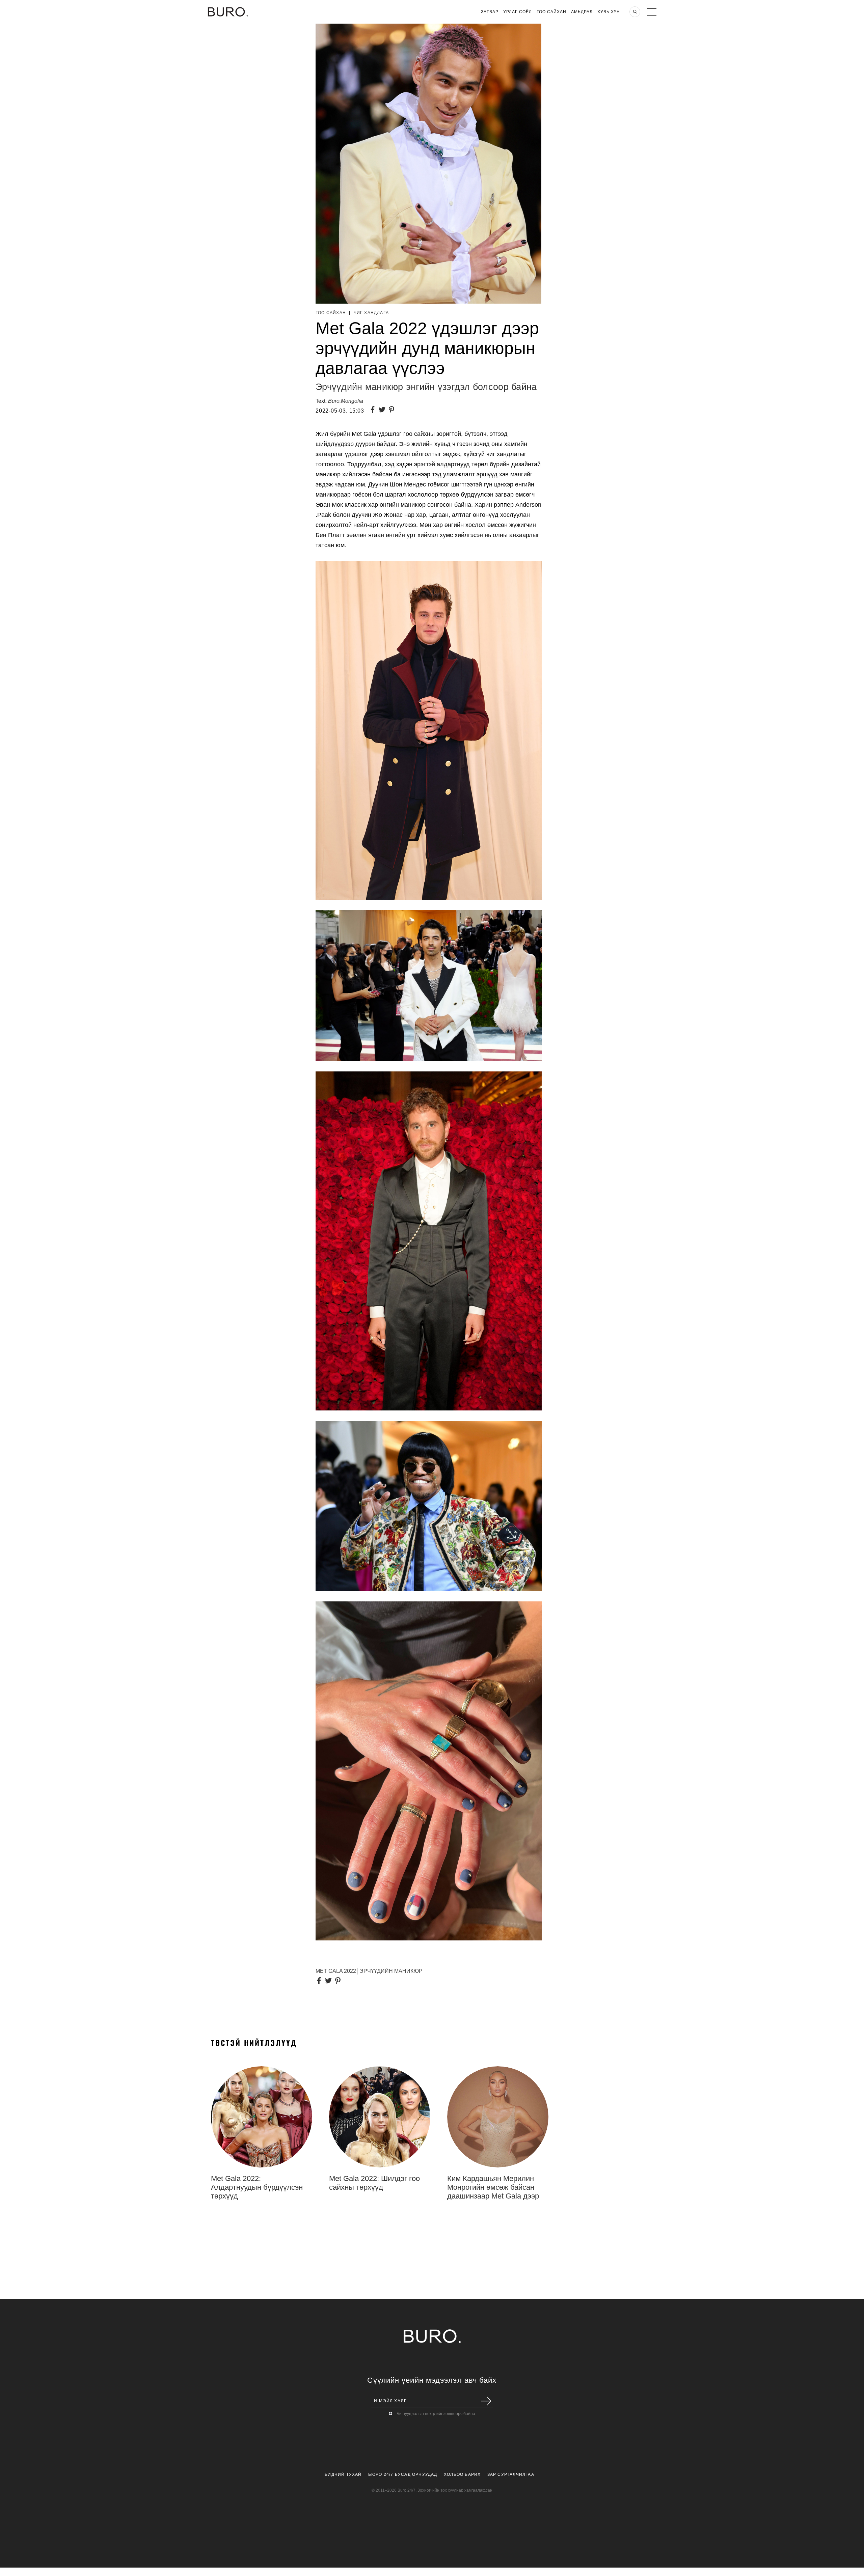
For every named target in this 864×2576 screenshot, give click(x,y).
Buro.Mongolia (346, 401)
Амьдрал (582, 12)
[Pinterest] (393, 410)
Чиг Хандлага (371, 313)
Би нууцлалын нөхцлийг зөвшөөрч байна (436, 2414)
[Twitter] (383, 410)
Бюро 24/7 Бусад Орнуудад (403, 2474)
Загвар (490, 12)
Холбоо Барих (462, 2474)
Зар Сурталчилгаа (511, 2474)
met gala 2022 (336, 1971)
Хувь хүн (609, 12)
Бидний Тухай (343, 2474)
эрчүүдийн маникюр (391, 1971)
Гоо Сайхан (551, 12)
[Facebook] (374, 410)
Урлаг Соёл (518, 12)
